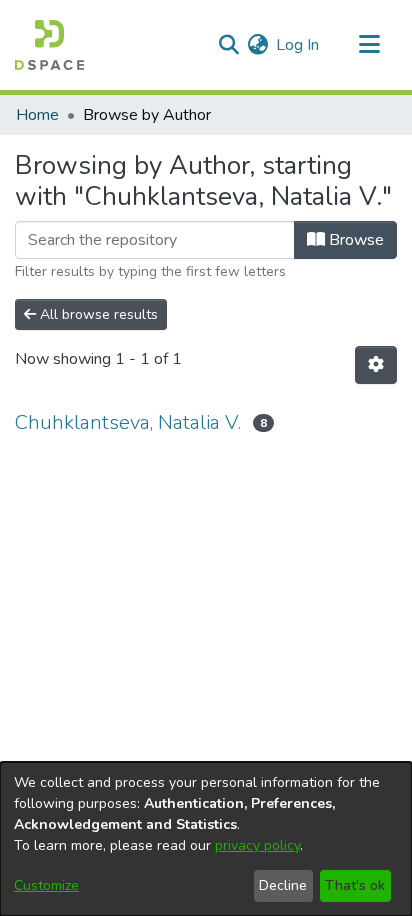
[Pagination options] (376, 365)
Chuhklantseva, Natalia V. (128, 422)
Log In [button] (298, 45)
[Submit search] (228, 45)
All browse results (97, 314)
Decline (283, 885)
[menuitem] (257, 45)
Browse (354, 240)
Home (37, 115)
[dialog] (206, 839)
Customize (46, 885)
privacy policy (257, 845)
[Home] (49, 45)
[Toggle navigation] (369, 45)
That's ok (355, 885)
